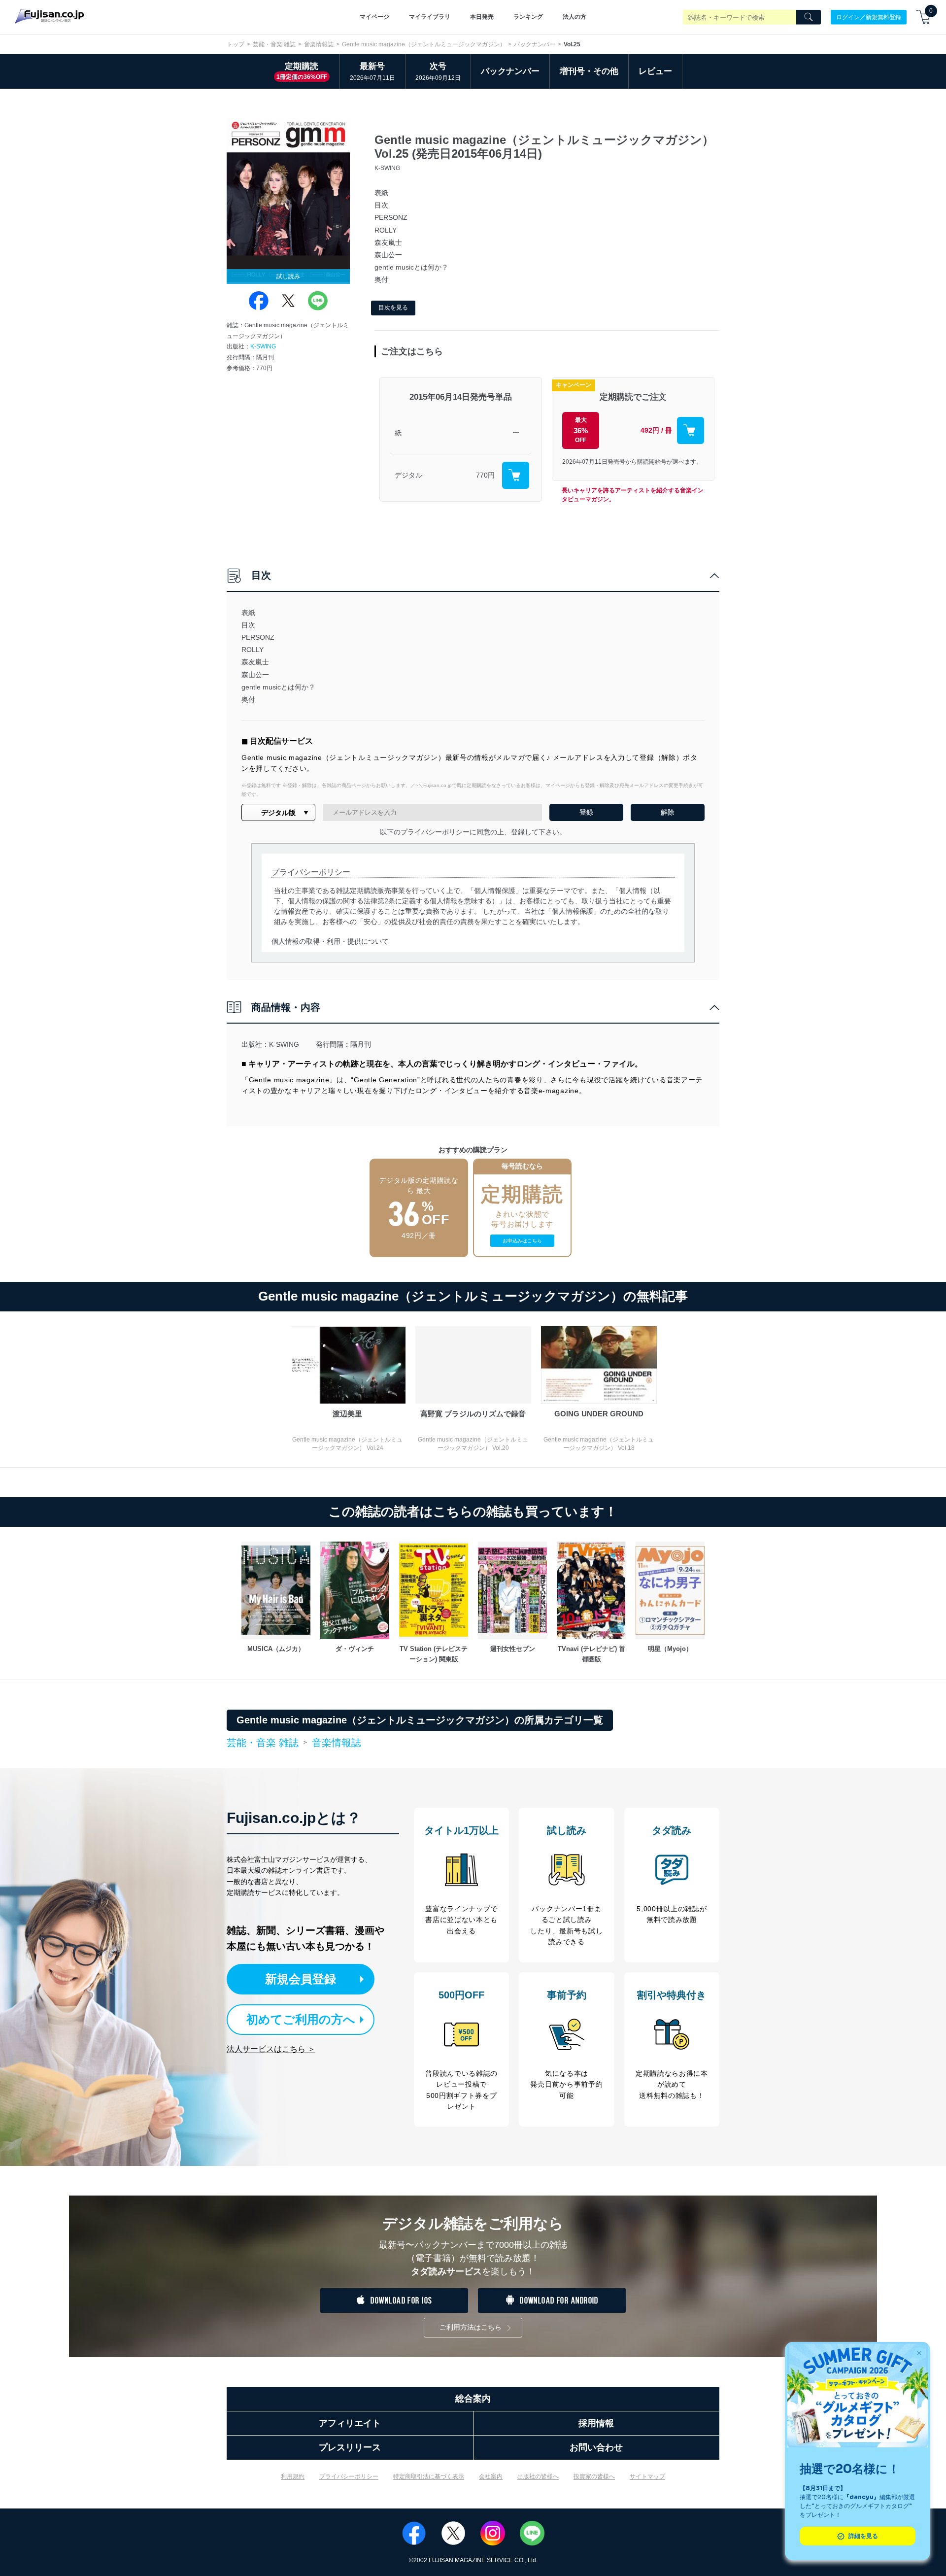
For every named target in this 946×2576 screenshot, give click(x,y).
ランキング (528, 17)
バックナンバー (535, 44)
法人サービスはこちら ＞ (271, 2049)
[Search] (809, 17)
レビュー (655, 71)
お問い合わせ (596, 2447)
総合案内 (473, 2399)
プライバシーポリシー (349, 2476)
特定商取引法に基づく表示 (429, 2476)
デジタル (408, 475)
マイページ (374, 17)
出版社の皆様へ (538, 2476)
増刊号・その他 (589, 71)
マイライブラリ (430, 17)
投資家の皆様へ (594, 2476)
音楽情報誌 (319, 44)
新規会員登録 (301, 1979)
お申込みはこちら (522, 1241)
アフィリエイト (350, 2423)
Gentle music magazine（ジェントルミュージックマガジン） (424, 44)
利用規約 (293, 2476)
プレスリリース (350, 2447)
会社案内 (491, 2476)
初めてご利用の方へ (301, 2019)
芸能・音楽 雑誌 (274, 44)
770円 (485, 475)
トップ (236, 44)
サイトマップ (647, 2476)
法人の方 (574, 17)
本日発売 (482, 17)
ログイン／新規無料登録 (869, 17)
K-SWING (263, 346)
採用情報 (596, 2423)
